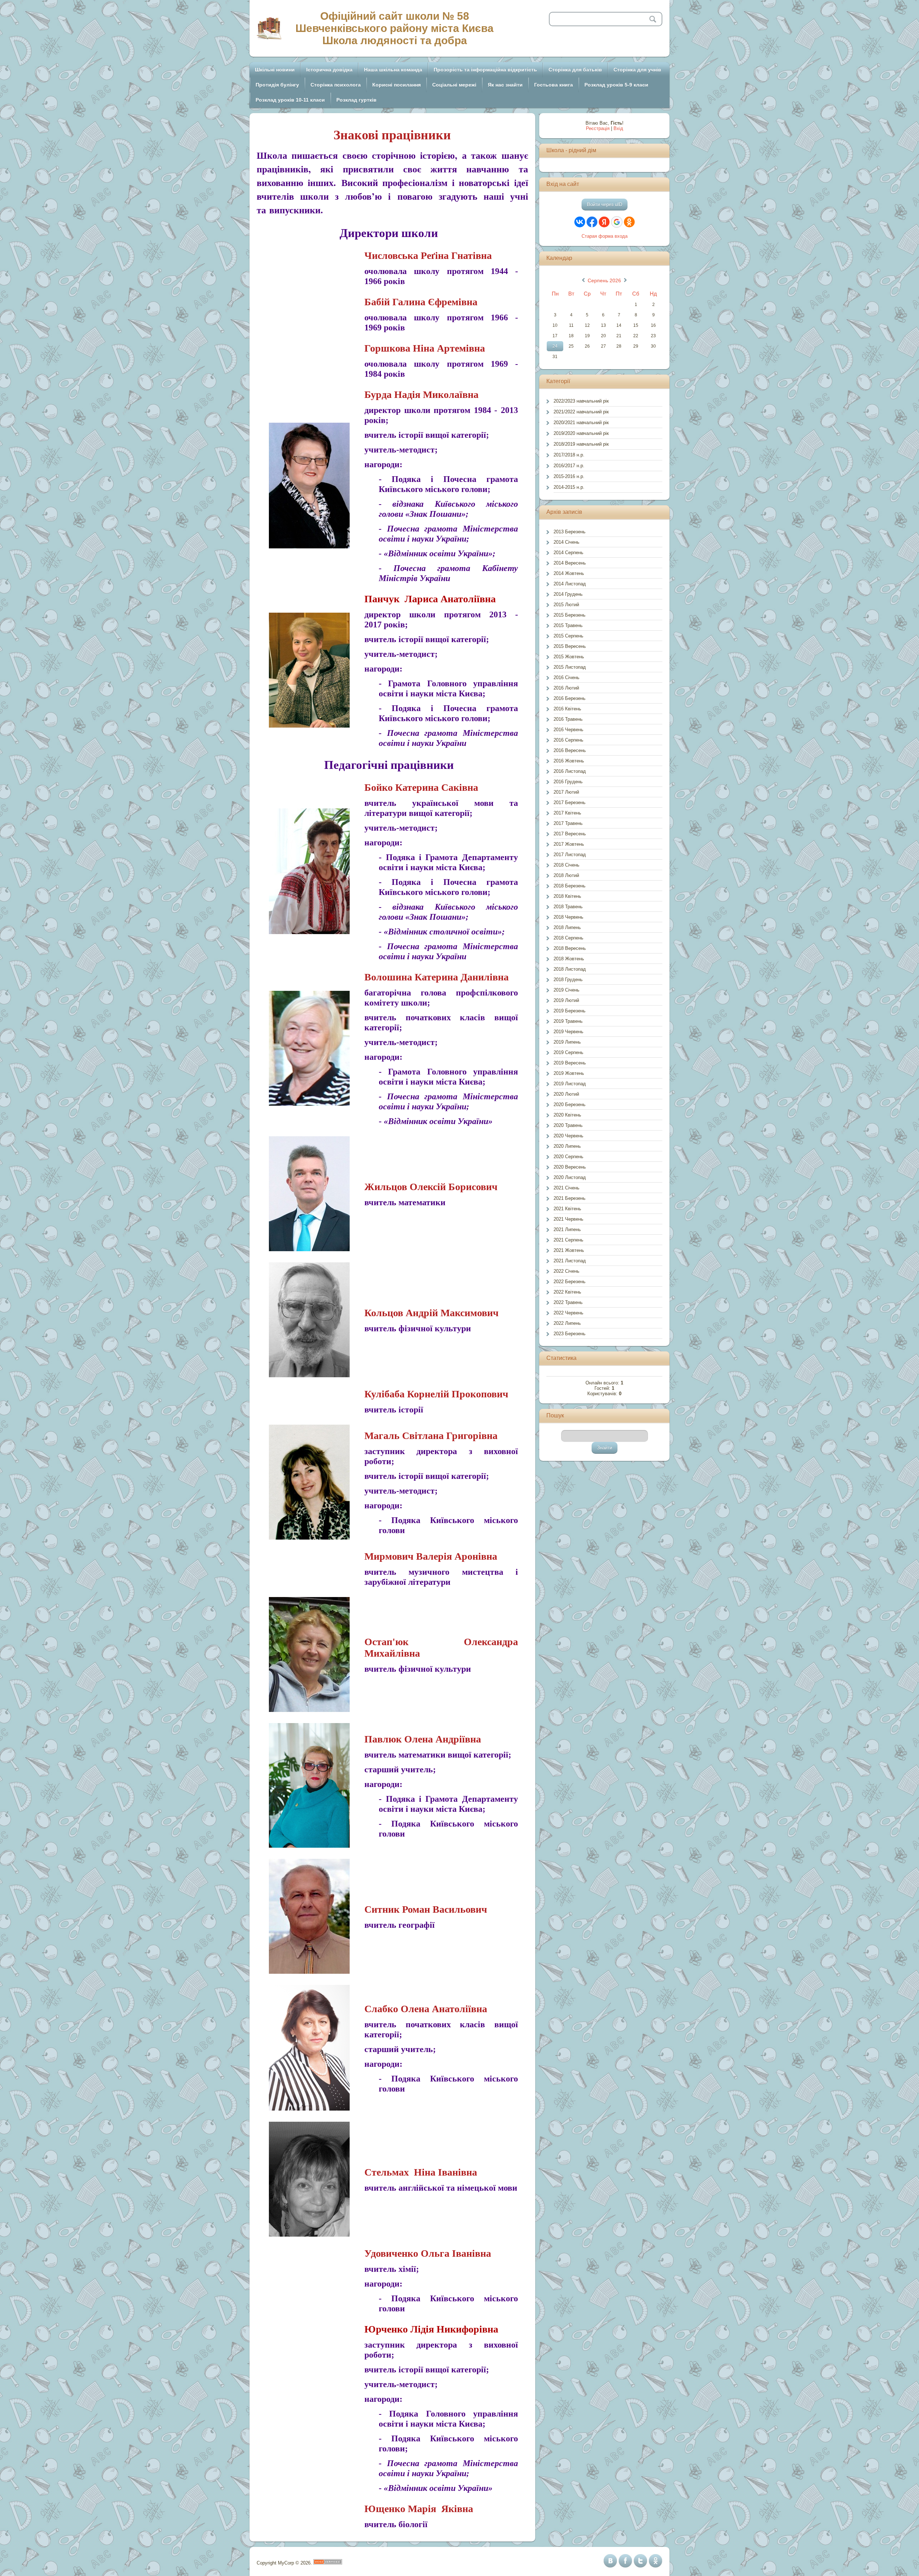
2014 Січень (566, 542)
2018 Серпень (568, 938)
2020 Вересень (570, 1167)
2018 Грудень (568, 980)
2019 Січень (566, 990)
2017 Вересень (570, 834)
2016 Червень (568, 730)
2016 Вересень (570, 750)
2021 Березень (570, 1198)
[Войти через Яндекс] (604, 222)
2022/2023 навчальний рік (581, 401)
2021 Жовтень (569, 1250)
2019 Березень (570, 1011)
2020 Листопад (570, 1177)
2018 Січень (566, 865)
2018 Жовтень (569, 959)
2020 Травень (568, 1125)
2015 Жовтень (569, 657)
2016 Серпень (568, 740)
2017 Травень (568, 823)
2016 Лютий (566, 688)
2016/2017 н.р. (569, 466)
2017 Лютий (566, 792)
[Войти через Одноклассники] (629, 222)
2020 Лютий (566, 1094)
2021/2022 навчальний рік (581, 412)
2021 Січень (566, 1188)
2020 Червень (568, 1136)
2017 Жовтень (569, 844)
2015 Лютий (566, 605)
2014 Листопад (570, 584)
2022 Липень (567, 1323)
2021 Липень (567, 1229)
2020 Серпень (568, 1157)
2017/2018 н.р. (569, 455)
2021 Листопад (570, 1261)
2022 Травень (568, 1302)
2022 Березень (570, 1282)
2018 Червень (568, 917)
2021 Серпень (568, 1240)
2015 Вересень (570, 646)
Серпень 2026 (604, 280)
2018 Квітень (567, 896)
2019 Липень (567, 1042)
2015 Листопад (570, 667)
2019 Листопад (570, 1084)
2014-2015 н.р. (569, 487)
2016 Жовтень (569, 761)
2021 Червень (568, 1219)
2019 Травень (568, 1021)
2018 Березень (570, 886)
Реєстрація (598, 128)
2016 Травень (568, 719)
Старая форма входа (605, 236)
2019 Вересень (570, 1063)
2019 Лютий (566, 1000)
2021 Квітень (567, 1209)
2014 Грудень (568, 594)
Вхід (618, 128)
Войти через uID (605, 205)
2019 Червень (568, 1032)
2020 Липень (567, 1146)
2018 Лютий (566, 875)
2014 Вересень (570, 563)
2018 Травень (568, 907)
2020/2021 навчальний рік (581, 423)
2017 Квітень (567, 813)
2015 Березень (570, 615)
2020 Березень (570, 1104)
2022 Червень (568, 1313)
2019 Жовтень (569, 1073)
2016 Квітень (567, 709)
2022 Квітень (567, 1292)
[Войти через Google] (617, 222)
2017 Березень (570, 802)
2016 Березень (570, 698)
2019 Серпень (568, 1052)
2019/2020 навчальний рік (581, 433)
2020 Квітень (567, 1115)
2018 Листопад (570, 969)
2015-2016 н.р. (569, 476)
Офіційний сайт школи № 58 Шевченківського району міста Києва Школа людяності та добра (395, 28)
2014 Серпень (568, 553)
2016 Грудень (568, 782)
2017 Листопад (570, 855)
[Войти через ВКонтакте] (580, 222)
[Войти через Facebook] (592, 222)
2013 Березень (570, 532)
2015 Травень (568, 625)
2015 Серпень (568, 636)
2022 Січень (566, 1271)
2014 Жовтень (569, 573)
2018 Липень (567, 927)
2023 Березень (570, 1334)
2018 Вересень (570, 948)
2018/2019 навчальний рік (581, 444)
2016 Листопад (570, 771)
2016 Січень (566, 677)
